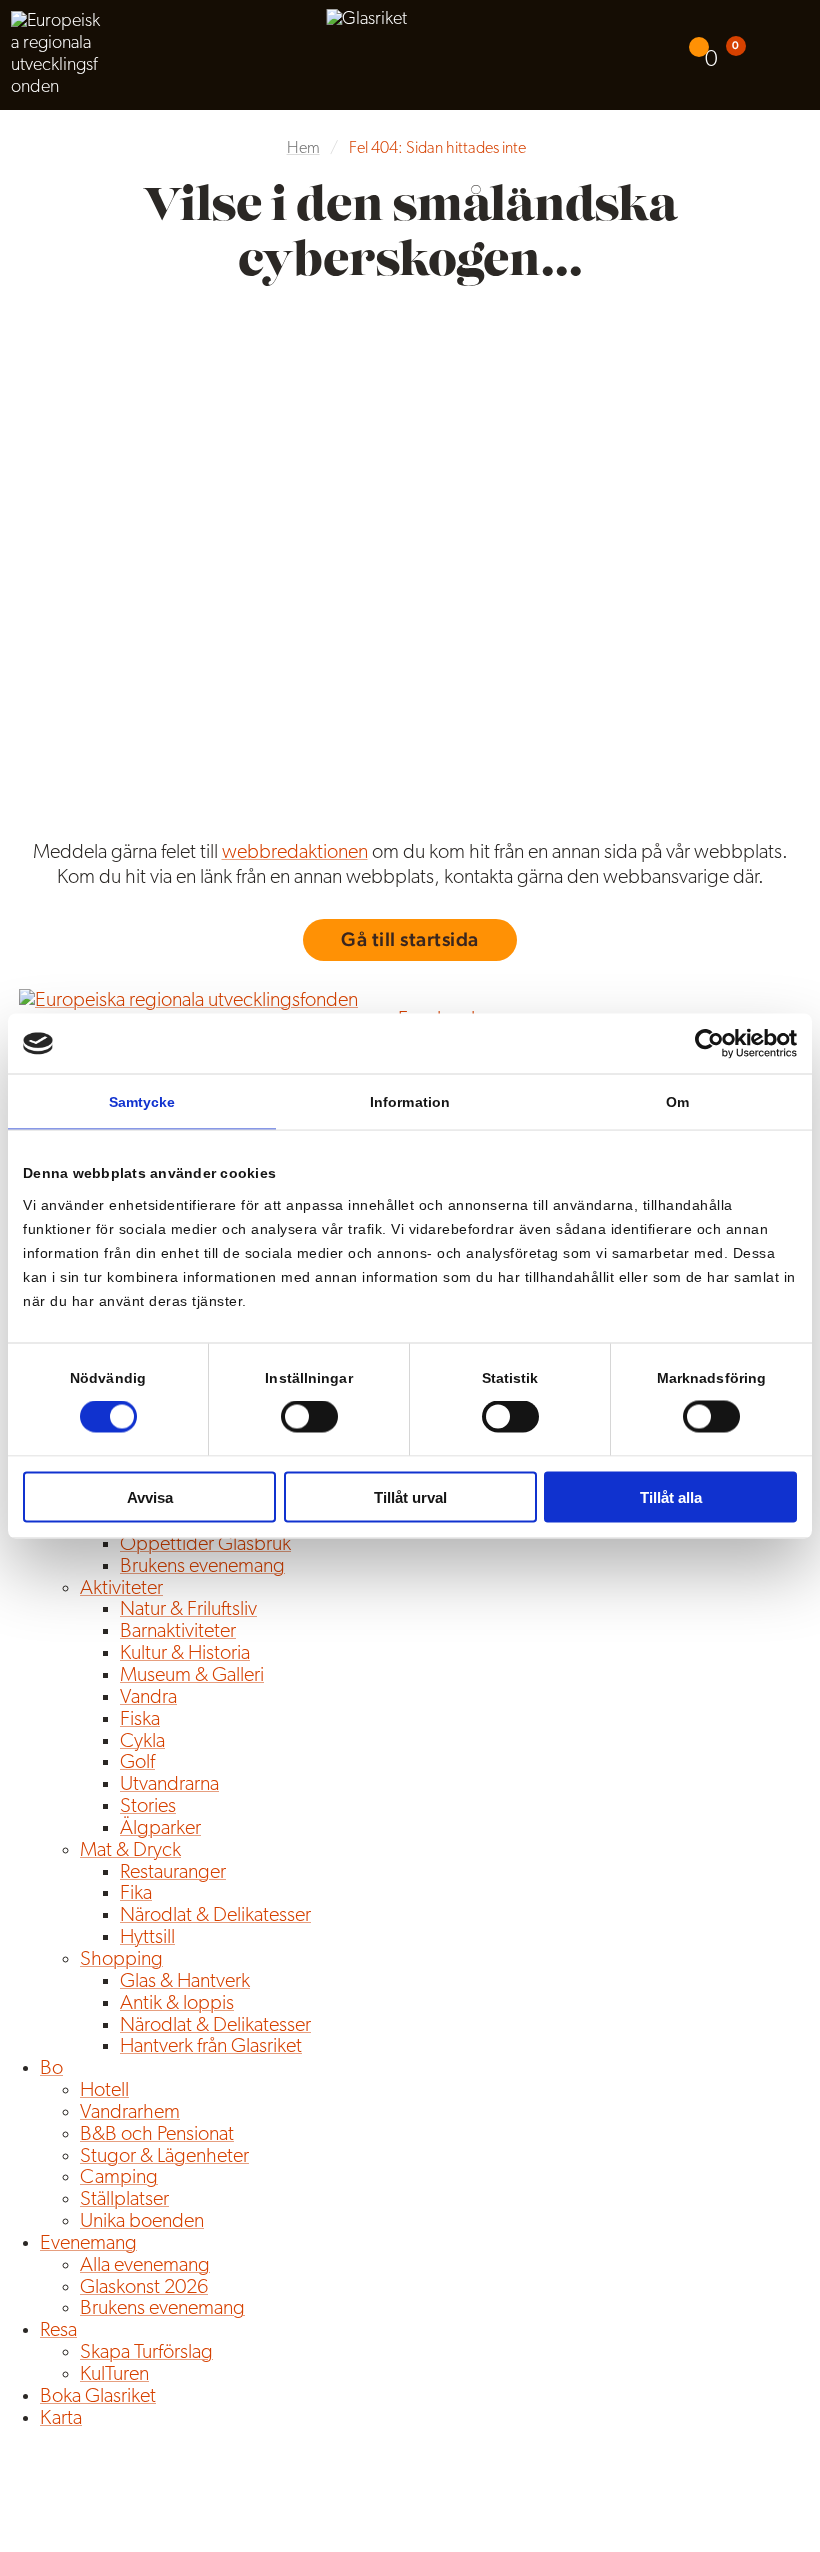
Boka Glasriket (98, 2397)
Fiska (140, 1720)
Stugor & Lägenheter (164, 2157)
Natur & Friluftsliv (188, 1610)
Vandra (148, 1698)
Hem (303, 149)
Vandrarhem (130, 2113)
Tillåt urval (410, 1496)
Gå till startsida (410, 939)
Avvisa (150, 1496)
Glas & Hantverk (185, 1982)
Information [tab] (410, 1102)
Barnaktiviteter (178, 1632)
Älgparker (160, 1829)
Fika (136, 1894)
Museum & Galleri (192, 1676)
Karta (61, 2419)
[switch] (309, 1417)
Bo (51, 2069)
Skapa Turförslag (146, 2353)
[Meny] (790, 55)
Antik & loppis (177, 2004)
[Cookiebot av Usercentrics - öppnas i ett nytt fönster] (709, 1044)
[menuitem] (706, 54)
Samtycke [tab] (142, 1102)
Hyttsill (147, 1938)
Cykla (142, 1742)
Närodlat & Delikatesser (215, 1916)
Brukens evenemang (202, 1567)
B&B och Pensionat (157, 2135)
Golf (137, 1763)
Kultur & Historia (185, 1654)
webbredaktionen (295, 853)
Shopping (121, 1960)
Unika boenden (142, 2222)
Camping (119, 2178)
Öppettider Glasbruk (205, 1545)
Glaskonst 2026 (144, 2288)
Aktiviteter (121, 1589)
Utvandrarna (169, 1785)
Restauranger (173, 1873)
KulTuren (114, 2375)
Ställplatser (124, 2200)
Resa (58, 2331)
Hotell (104, 2091)
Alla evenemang (145, 2266)
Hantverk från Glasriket (211, 2047)
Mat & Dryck (130, 1851)
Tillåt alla (671, 1496)
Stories (148, 1807)
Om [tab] (677, 1102)
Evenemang (88, 2244)
